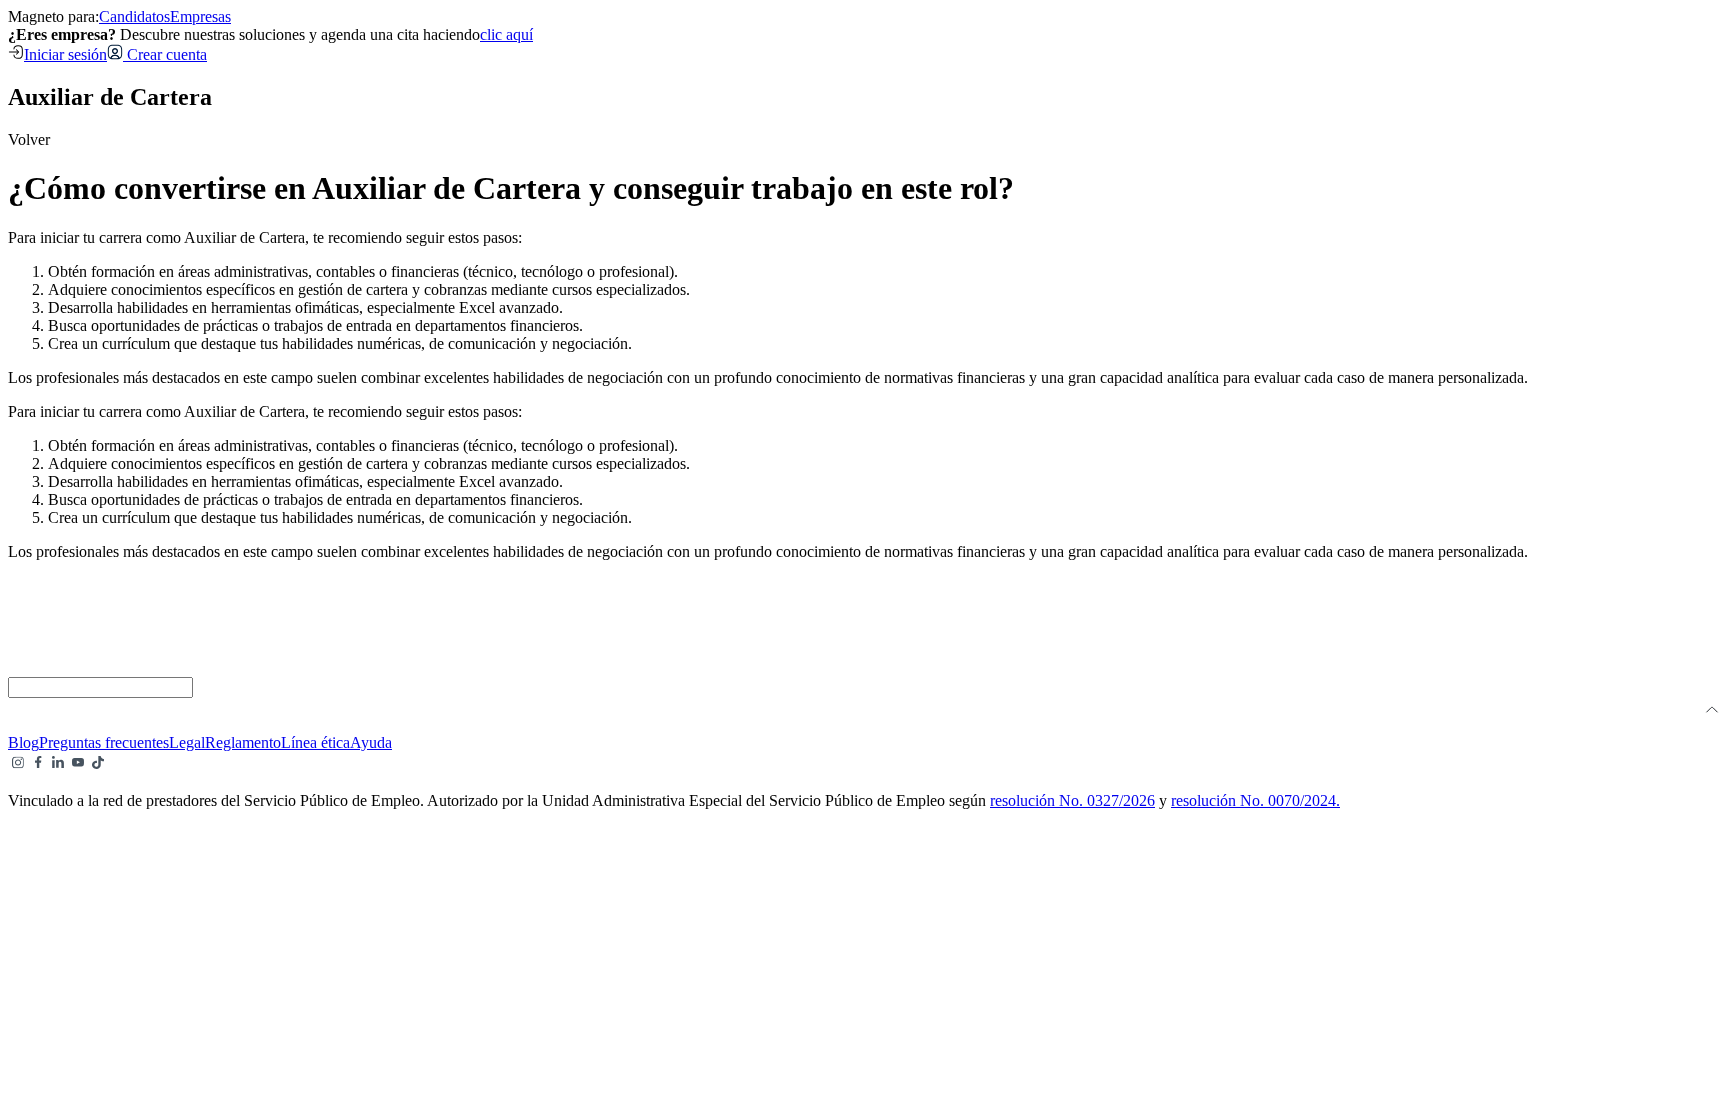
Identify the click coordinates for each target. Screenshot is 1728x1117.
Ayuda (371, 742)
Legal (187, 742)
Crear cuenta (165, 54)
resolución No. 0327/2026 (1072, 800)
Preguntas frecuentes (104, 742)
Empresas (200, 16)
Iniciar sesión (65, 54)
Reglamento (243, 742)
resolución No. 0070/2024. (1255, 800)
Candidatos (134, 16)
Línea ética (315, 742)
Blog (23, 742)
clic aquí (506, 34)
